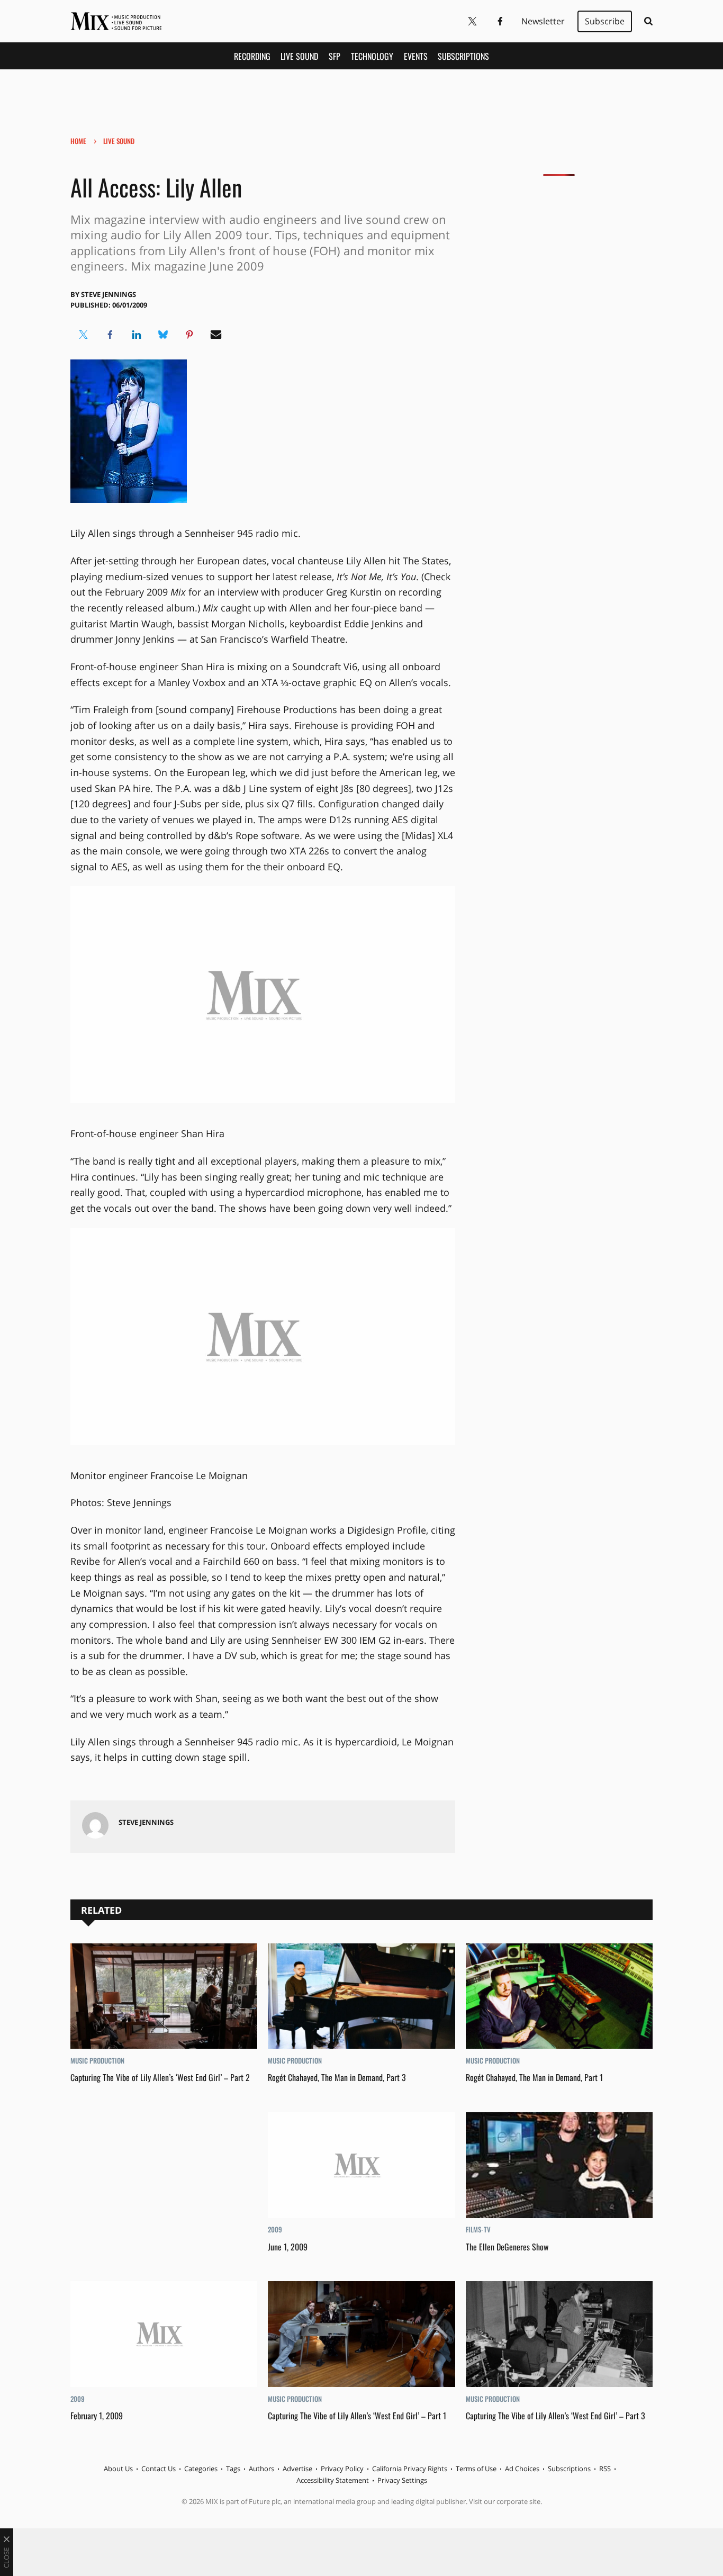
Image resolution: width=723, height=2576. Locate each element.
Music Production (97, 2060)
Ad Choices (522, 2469)
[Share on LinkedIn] (137, 335)
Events (416, 56)
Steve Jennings (109, 294)
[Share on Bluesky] (163, 335)
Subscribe (605, 21)
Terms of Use (476, 2469)
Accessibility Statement (333, 2480)
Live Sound (299, 56)
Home (78, 141)
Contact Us (159, 2469)
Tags (233, 2469)
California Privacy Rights (410, 2469)
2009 (275, 2229)
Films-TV (478, 2229)
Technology (372, 56)
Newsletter (543, 21)
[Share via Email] (216, 335)
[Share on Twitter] (84, 335)
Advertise (297, 2469)
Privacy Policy (342, 2469)
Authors (261, 2469)
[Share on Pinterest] (189, 335)
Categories (201, 2469)
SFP (335, 56)
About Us (118, 2469)
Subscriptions (463, 56)
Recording (252, 56)
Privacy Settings (402, 2480)
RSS (605, 2469)
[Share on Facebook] (110, 335)
